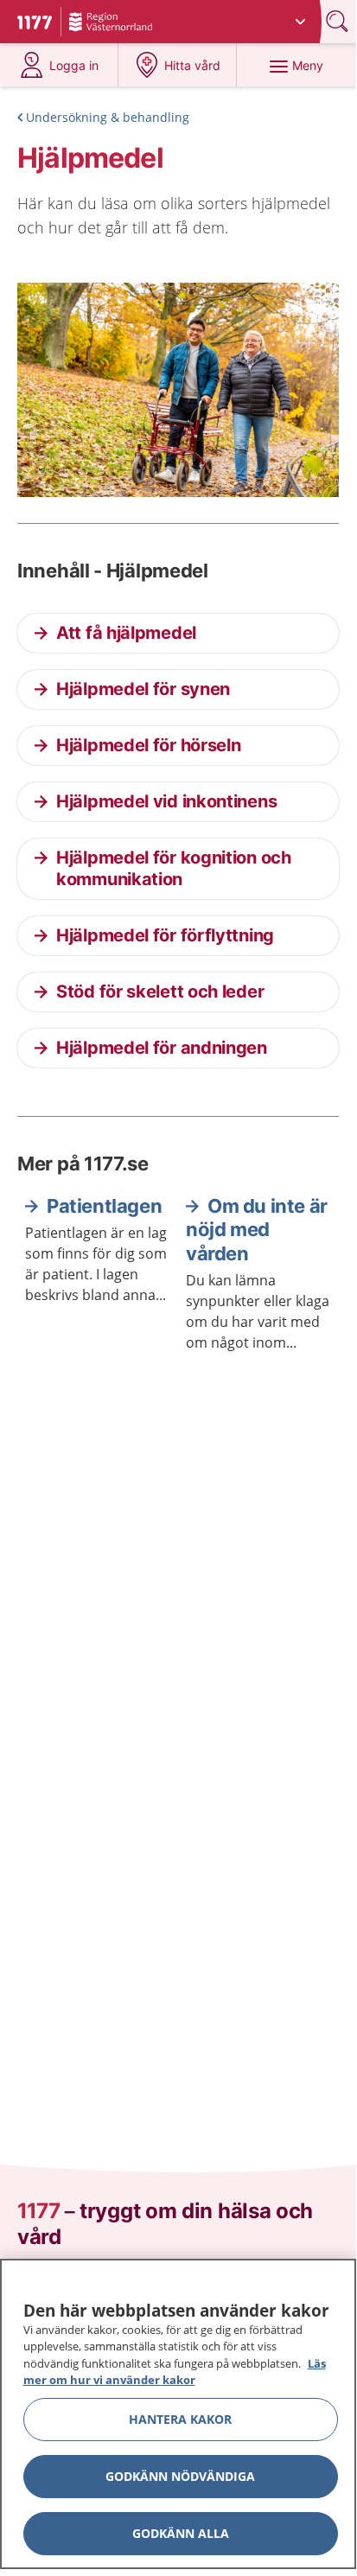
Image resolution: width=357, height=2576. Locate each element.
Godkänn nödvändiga (180, 2476)
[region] (178, 2414)
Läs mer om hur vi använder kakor (175, 2372)
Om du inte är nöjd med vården (257, 1230)
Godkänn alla (181, 2533)
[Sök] (339, 21)
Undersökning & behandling (108, 117)
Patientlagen (104, 1206)
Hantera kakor (180, 2419)
